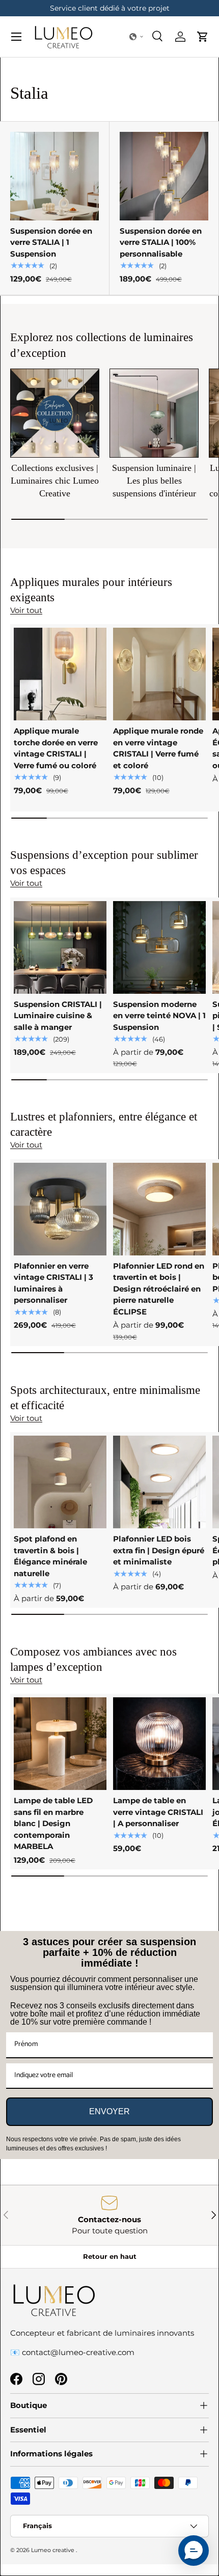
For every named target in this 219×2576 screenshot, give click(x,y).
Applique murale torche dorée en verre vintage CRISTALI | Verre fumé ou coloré (56, 748)
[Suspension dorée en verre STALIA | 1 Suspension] (54, 176)
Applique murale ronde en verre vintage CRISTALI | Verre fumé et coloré (158, 748)
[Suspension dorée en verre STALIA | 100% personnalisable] (164, 176)
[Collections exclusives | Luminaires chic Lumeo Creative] (55, 413)
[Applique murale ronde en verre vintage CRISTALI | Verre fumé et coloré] (159, 674)
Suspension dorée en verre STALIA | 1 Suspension (51, 242)
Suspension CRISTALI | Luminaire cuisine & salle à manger (58, 1016)
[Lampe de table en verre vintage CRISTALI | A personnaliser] (159, 1744)
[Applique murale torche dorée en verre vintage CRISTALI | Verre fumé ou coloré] (60, 674)
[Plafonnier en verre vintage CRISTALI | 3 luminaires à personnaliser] (60, 1209)
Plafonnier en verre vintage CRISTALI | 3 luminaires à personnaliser (53, 1283)
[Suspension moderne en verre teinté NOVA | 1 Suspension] (159, 947)
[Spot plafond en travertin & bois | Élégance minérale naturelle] (60, 1482)
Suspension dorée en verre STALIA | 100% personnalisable (161, 242)
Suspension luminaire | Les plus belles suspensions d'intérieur (154, 481)
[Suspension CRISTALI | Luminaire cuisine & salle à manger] (60, 947)
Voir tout (26, 610)
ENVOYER (109, 2111)
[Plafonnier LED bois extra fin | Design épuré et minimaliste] (159, 1482)
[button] (136, 37)
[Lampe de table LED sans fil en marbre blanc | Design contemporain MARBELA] (60, 1744)
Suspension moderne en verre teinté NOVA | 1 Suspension (159, 1016)
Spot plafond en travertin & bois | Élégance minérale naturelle (50, 1556)
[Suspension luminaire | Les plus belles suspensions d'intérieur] (154, 413)
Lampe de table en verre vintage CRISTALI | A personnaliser (158, 1812)
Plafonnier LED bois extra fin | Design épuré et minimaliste (159, 1550)
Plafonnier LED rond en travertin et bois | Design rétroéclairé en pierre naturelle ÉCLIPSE (159, 1289)
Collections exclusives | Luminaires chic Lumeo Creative (55, 481)
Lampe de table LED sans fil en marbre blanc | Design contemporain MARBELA (53, 1823)
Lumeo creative (53, 2550)
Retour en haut (110, 2256)
